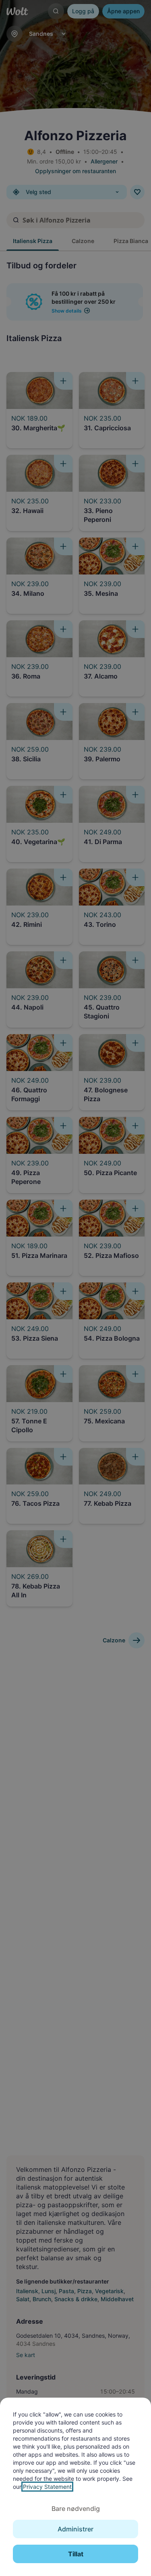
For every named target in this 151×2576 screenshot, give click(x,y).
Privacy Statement (47, 2487)
